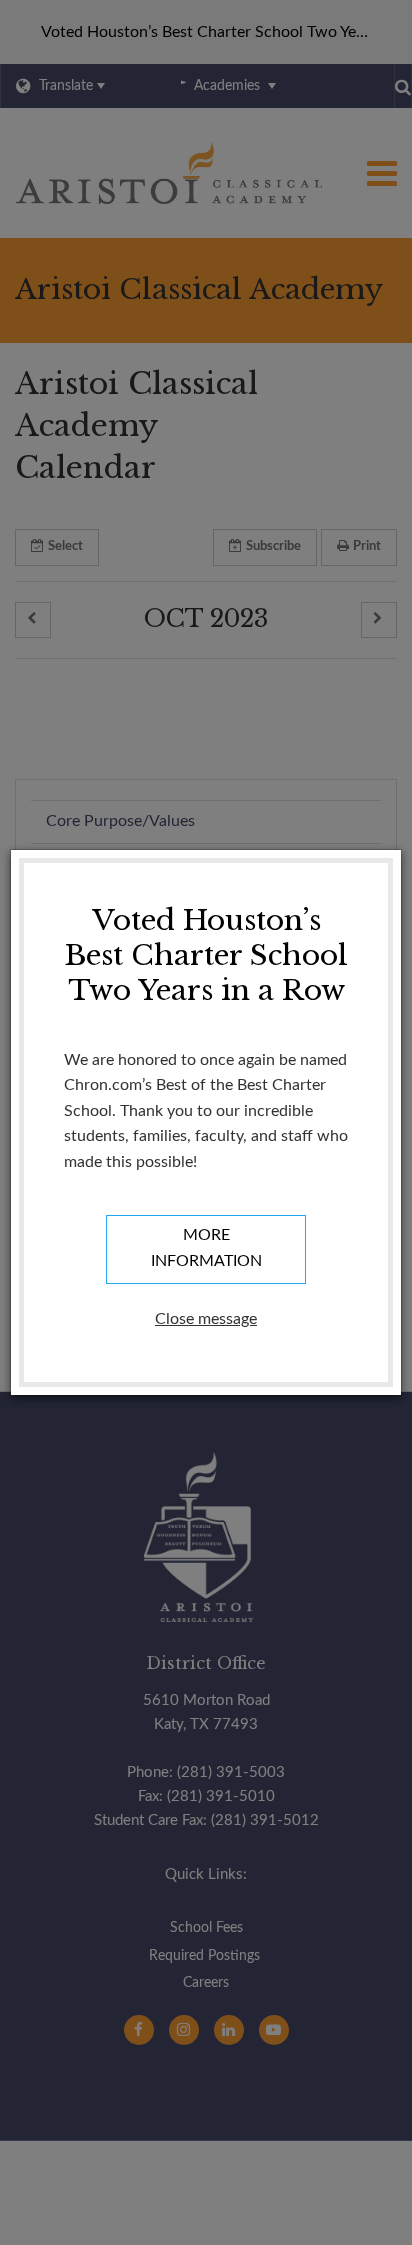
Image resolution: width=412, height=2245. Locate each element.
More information (206, 1248)
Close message (206, 1319)
